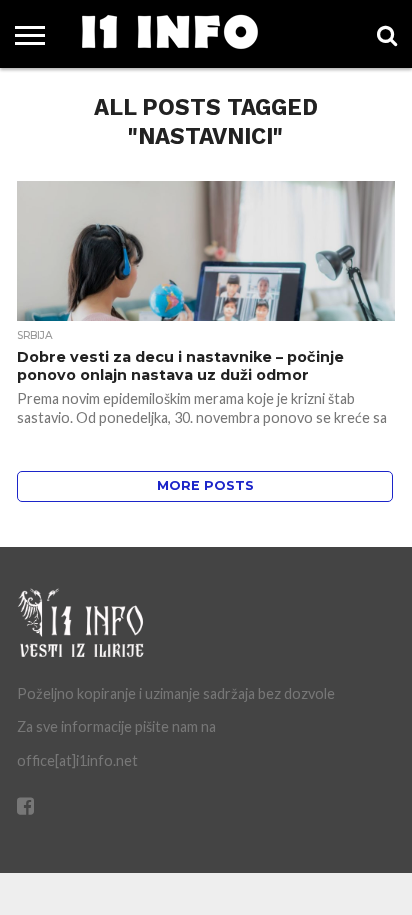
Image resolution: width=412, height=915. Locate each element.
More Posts (205, 485)
